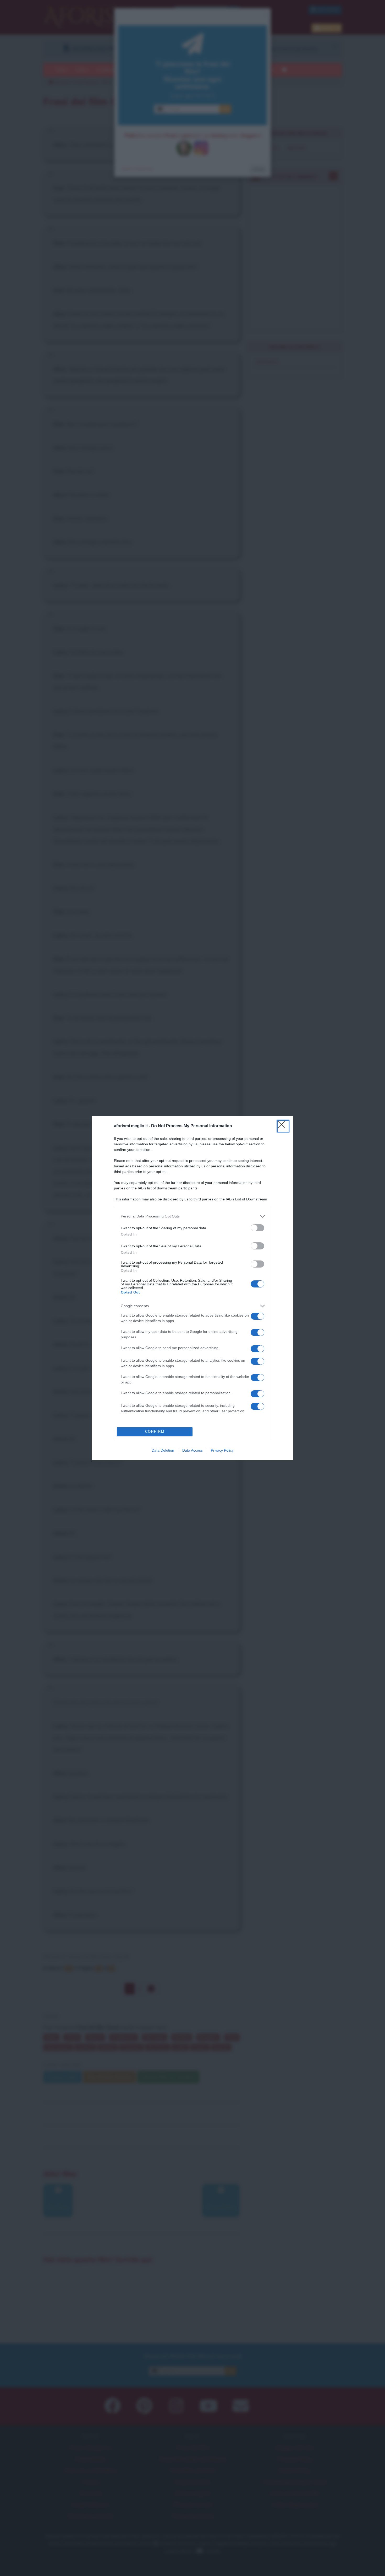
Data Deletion (163, 1450)
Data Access (192, 1450)
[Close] (283, 1126)
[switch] (257, 1228)
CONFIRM (155, 1432)
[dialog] (192, 1288)
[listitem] (192, 1216)
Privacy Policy (222, 1450)
